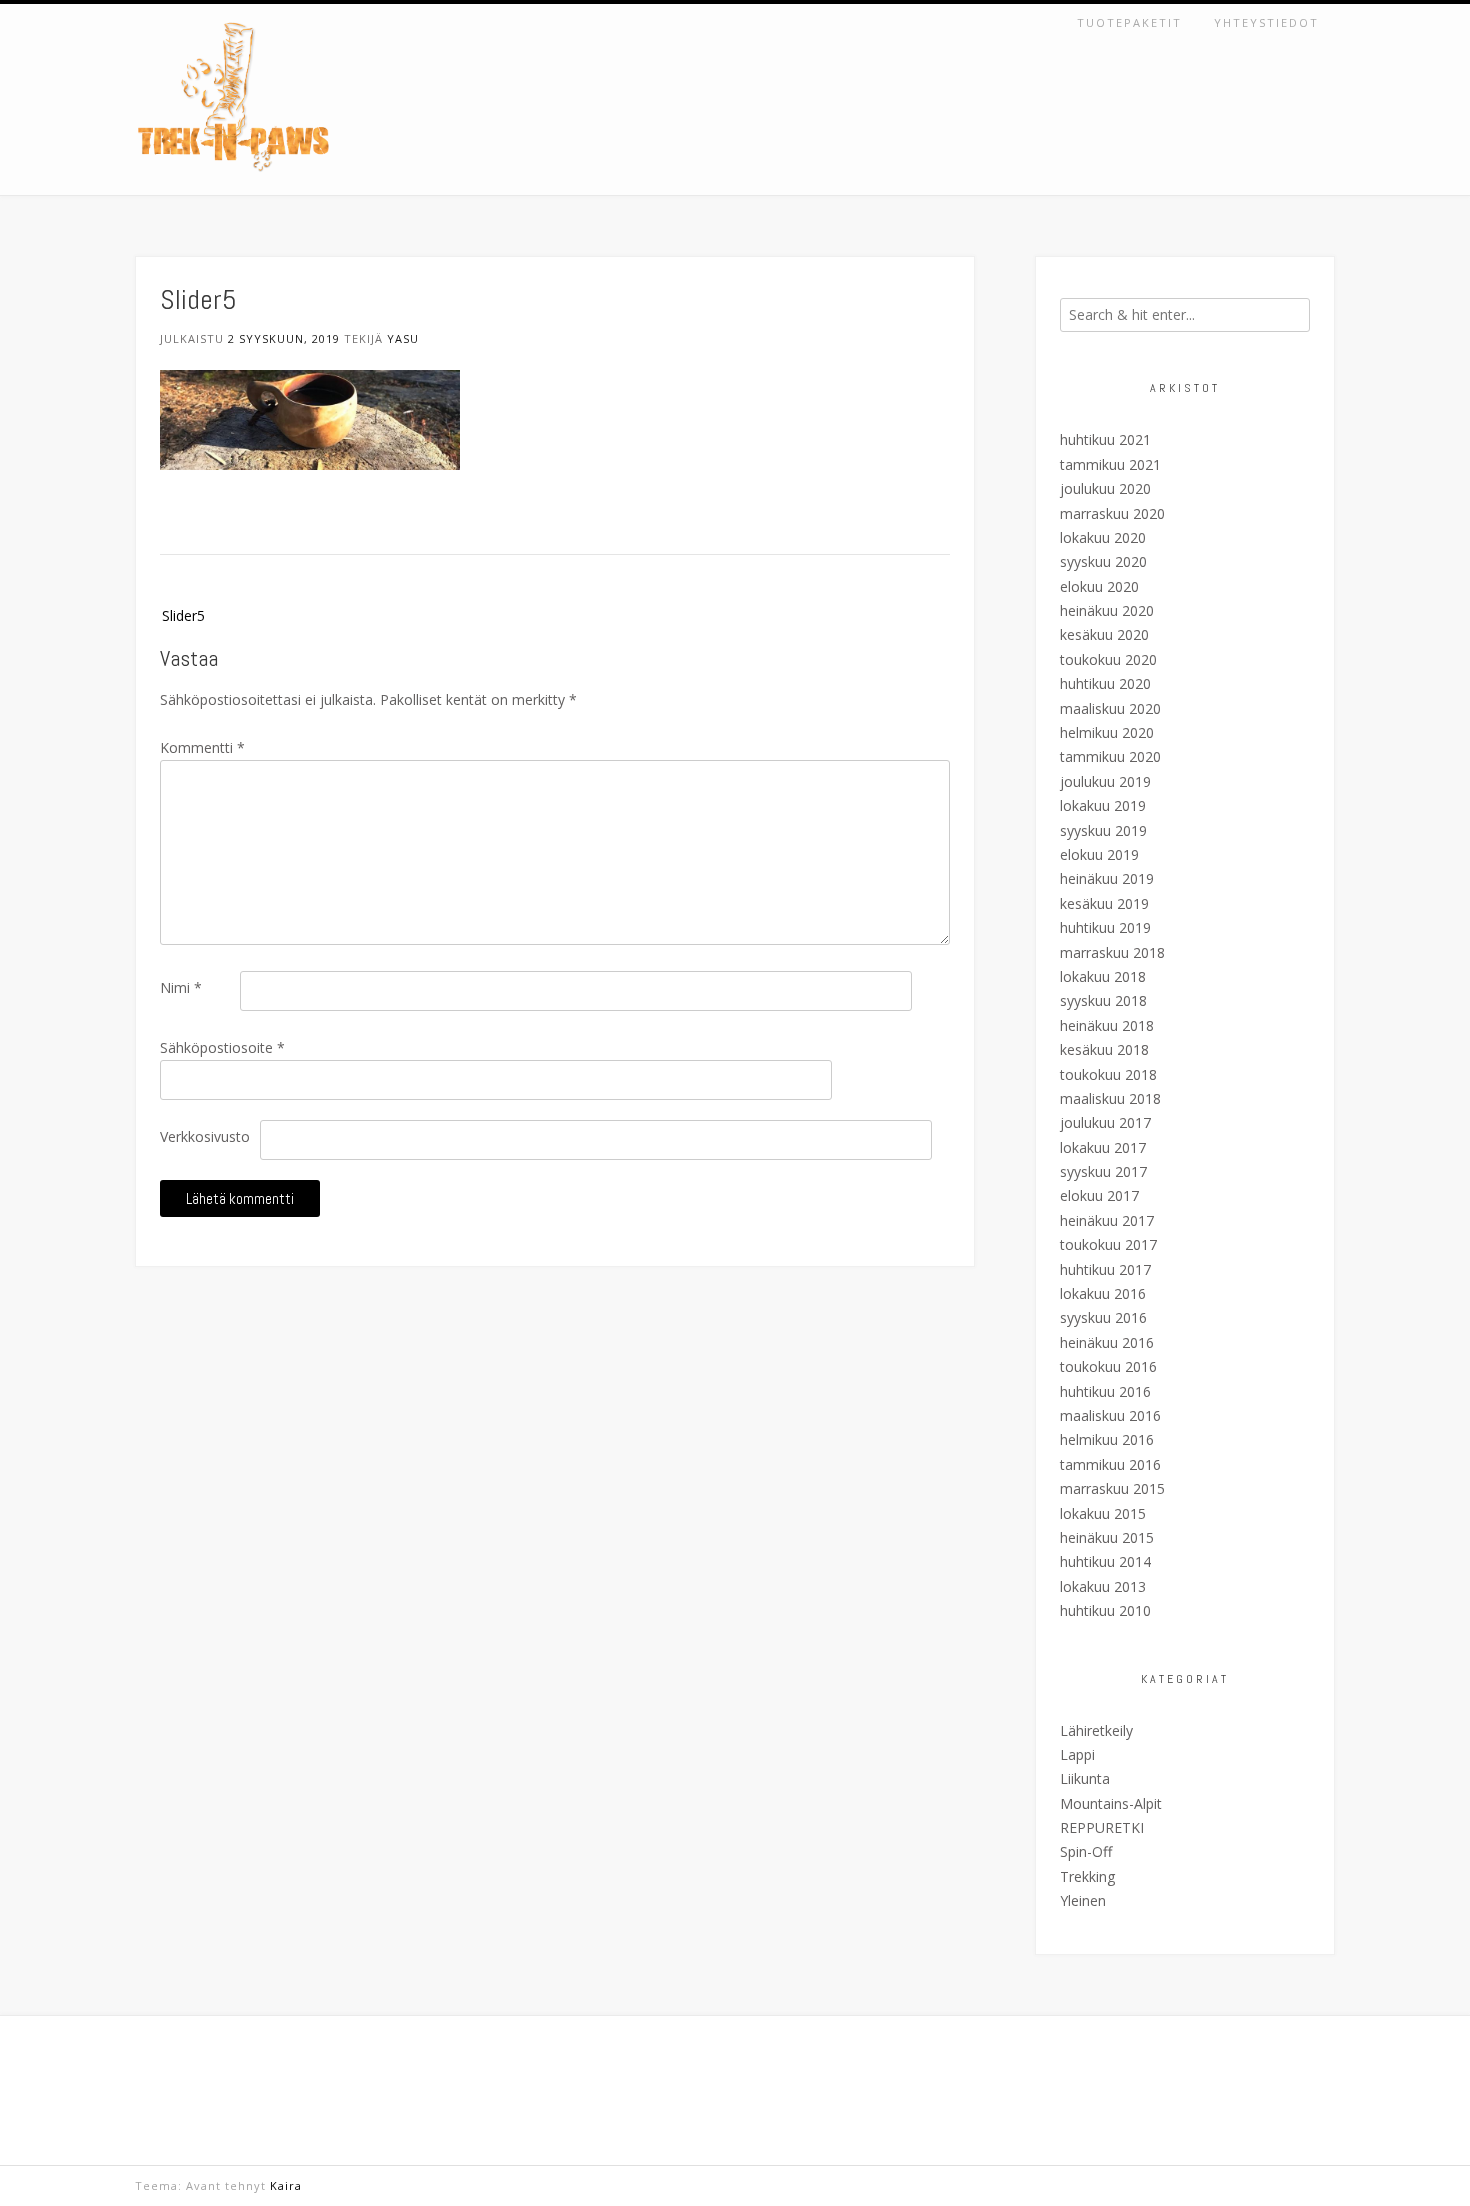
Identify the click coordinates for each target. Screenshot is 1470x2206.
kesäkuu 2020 (1104, 634)
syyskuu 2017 (1103, 1171)
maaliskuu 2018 (1110, 1098)
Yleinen (1083, 1900)
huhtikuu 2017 (1105, 1269)
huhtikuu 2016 (1105, 1391)
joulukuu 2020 (1105, 488)
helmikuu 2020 (1107, 732)
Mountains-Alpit (1111, 1803)
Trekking (1087, 1876)
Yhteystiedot (1266, 22)
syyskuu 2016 (1103, 1317)
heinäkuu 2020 (1107, 610)
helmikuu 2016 (1107, 1439)
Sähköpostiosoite (222, 1047)
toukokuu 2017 (1108, 1244)
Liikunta (1085, 1778)
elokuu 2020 (1099, 586)
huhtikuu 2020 (1105, 683)
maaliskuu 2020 (1110, 708)
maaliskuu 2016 (1110, 1415)
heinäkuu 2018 (1107, 1025)
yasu (403, 338)
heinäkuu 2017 (1107, 1220)
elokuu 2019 (1099, 854)
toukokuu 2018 (1108, 1074)
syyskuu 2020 (1103, 561)
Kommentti (202, 747)
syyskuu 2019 (1103, 830)
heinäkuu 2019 (1107, 878)
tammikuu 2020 (1110, 756)
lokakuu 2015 (1103, 1513)
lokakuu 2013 (1103, 1586)
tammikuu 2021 (1110, 464)
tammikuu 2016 (1110, 1464)
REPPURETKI (1102, 1827)
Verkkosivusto (205, 1136)
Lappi (1077, 1754)
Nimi (181, 987)
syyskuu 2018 (1103, 1000)
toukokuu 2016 (1108, 1366)
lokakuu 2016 (1103, 1293)
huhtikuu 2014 (1105, 1561)
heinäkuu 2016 (1107, 1342)
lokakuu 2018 (1103, 976)
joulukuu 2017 (1105, 1122)
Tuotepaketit (1129, 22)
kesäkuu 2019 (1104, 903)
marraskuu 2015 (1112, 1488)
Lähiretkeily (1096, 1730)
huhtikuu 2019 (1105, 927)
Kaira (286, 2185)
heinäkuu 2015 (1107, 1537)
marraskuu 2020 (1112, 513)
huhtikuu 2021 (1105, 439)
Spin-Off (1086, 1851)
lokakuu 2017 (1103, 1147)
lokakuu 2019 (1103, 805)
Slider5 (183, 615)
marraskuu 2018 (1112, 952)
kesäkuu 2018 (1104, 1049)
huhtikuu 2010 (1105, 1610)
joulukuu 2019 (1105, 781)
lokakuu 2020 (1103, 537)
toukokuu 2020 (1108, 659)
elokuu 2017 (1099, 1195)
